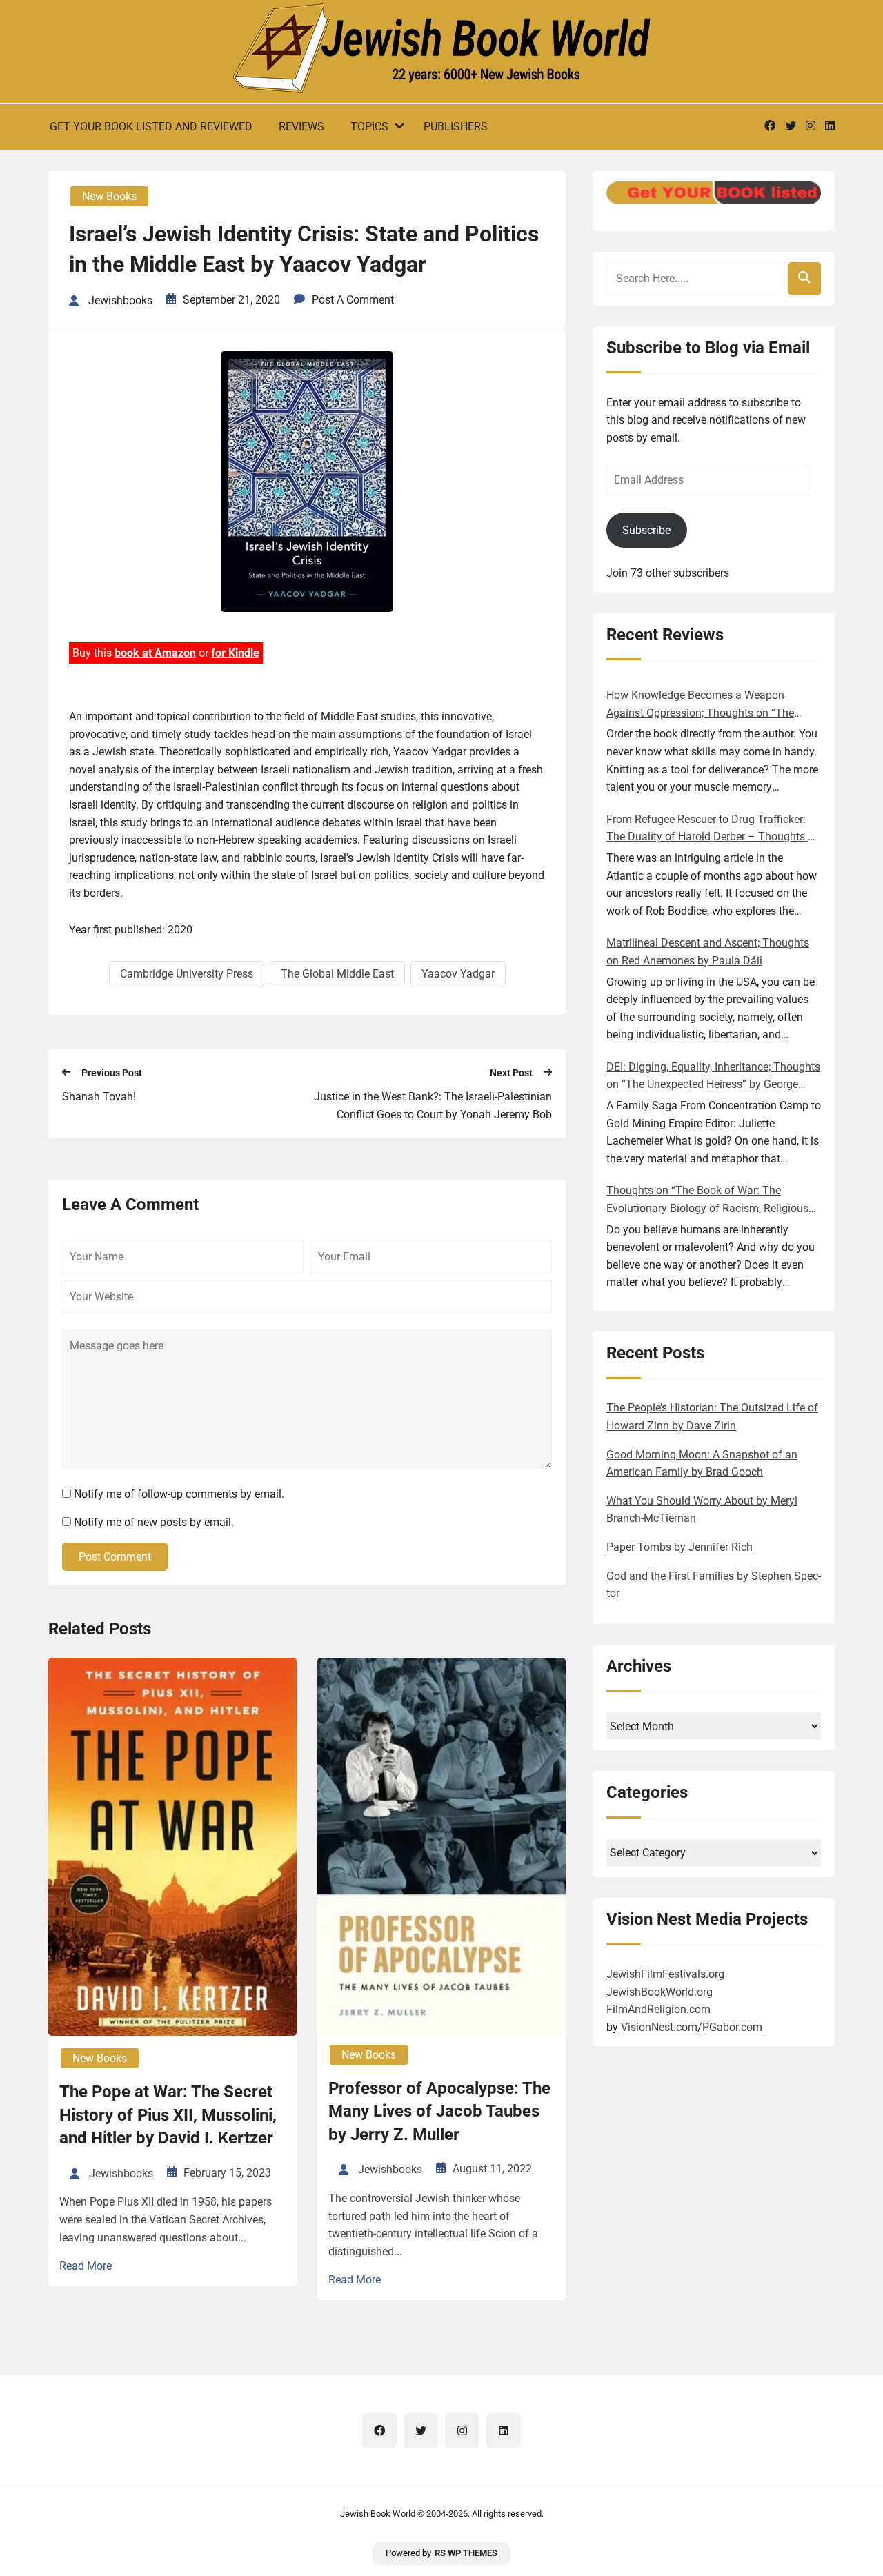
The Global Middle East (337, 974)
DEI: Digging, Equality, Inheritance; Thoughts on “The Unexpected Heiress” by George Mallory (713, 1077)
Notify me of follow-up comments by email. (179, 1494)
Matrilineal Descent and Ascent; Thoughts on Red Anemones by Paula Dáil (708, 952)
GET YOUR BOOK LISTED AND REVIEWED (151, 127)
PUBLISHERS (456, 127)
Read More (86, 2266)
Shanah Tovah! (99, 1097)
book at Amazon (155, 653)
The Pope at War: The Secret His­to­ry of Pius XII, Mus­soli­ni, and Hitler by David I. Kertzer (168, 2115)
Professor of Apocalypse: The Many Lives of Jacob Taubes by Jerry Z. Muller (439, 2111)
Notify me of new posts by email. (154, 1522)
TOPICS (369, 127)
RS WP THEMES (466, 2553)
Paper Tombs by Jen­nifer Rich (679, 1547)
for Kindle (235, 653)
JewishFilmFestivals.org (665, 1974)
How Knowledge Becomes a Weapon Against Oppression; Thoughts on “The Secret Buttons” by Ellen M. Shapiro (700, 705)
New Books (109, 196)
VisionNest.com (659, 2027)
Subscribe (646, 530)
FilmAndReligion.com (658, 2009)
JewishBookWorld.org (659, 1992)
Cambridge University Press (187, 974)
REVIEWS (301, 127)
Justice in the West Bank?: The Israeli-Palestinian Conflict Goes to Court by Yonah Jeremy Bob (433, 1106)
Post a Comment (353, 300)
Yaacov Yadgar (458, 974)
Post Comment (115, 1557)
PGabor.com (732, 2027)
